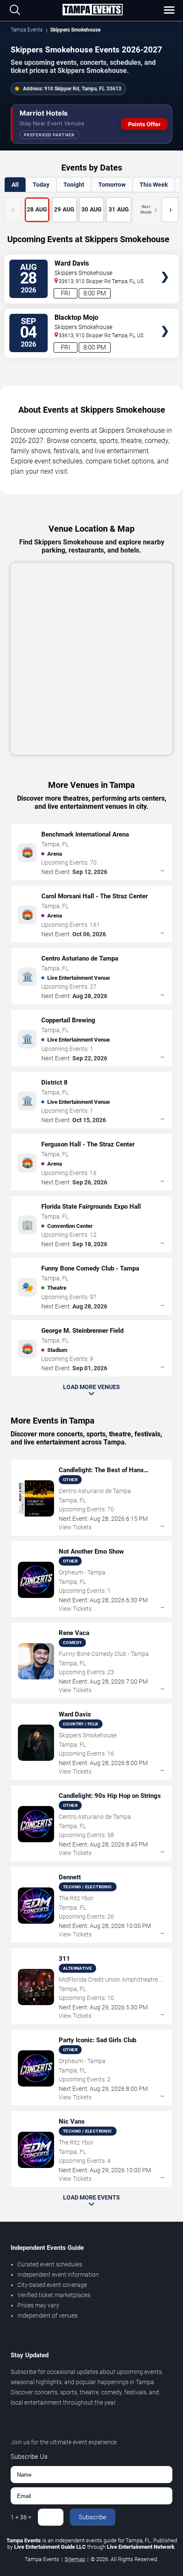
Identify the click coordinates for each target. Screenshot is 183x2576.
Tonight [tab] (74, 185)
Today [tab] (41, 185)
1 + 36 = (21, 2517)
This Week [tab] (154, 185)
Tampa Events (27, 30)
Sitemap (75, 2559)
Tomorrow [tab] (112, 185)
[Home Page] (92, 10)
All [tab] (15, 185)
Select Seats (165, 265)
